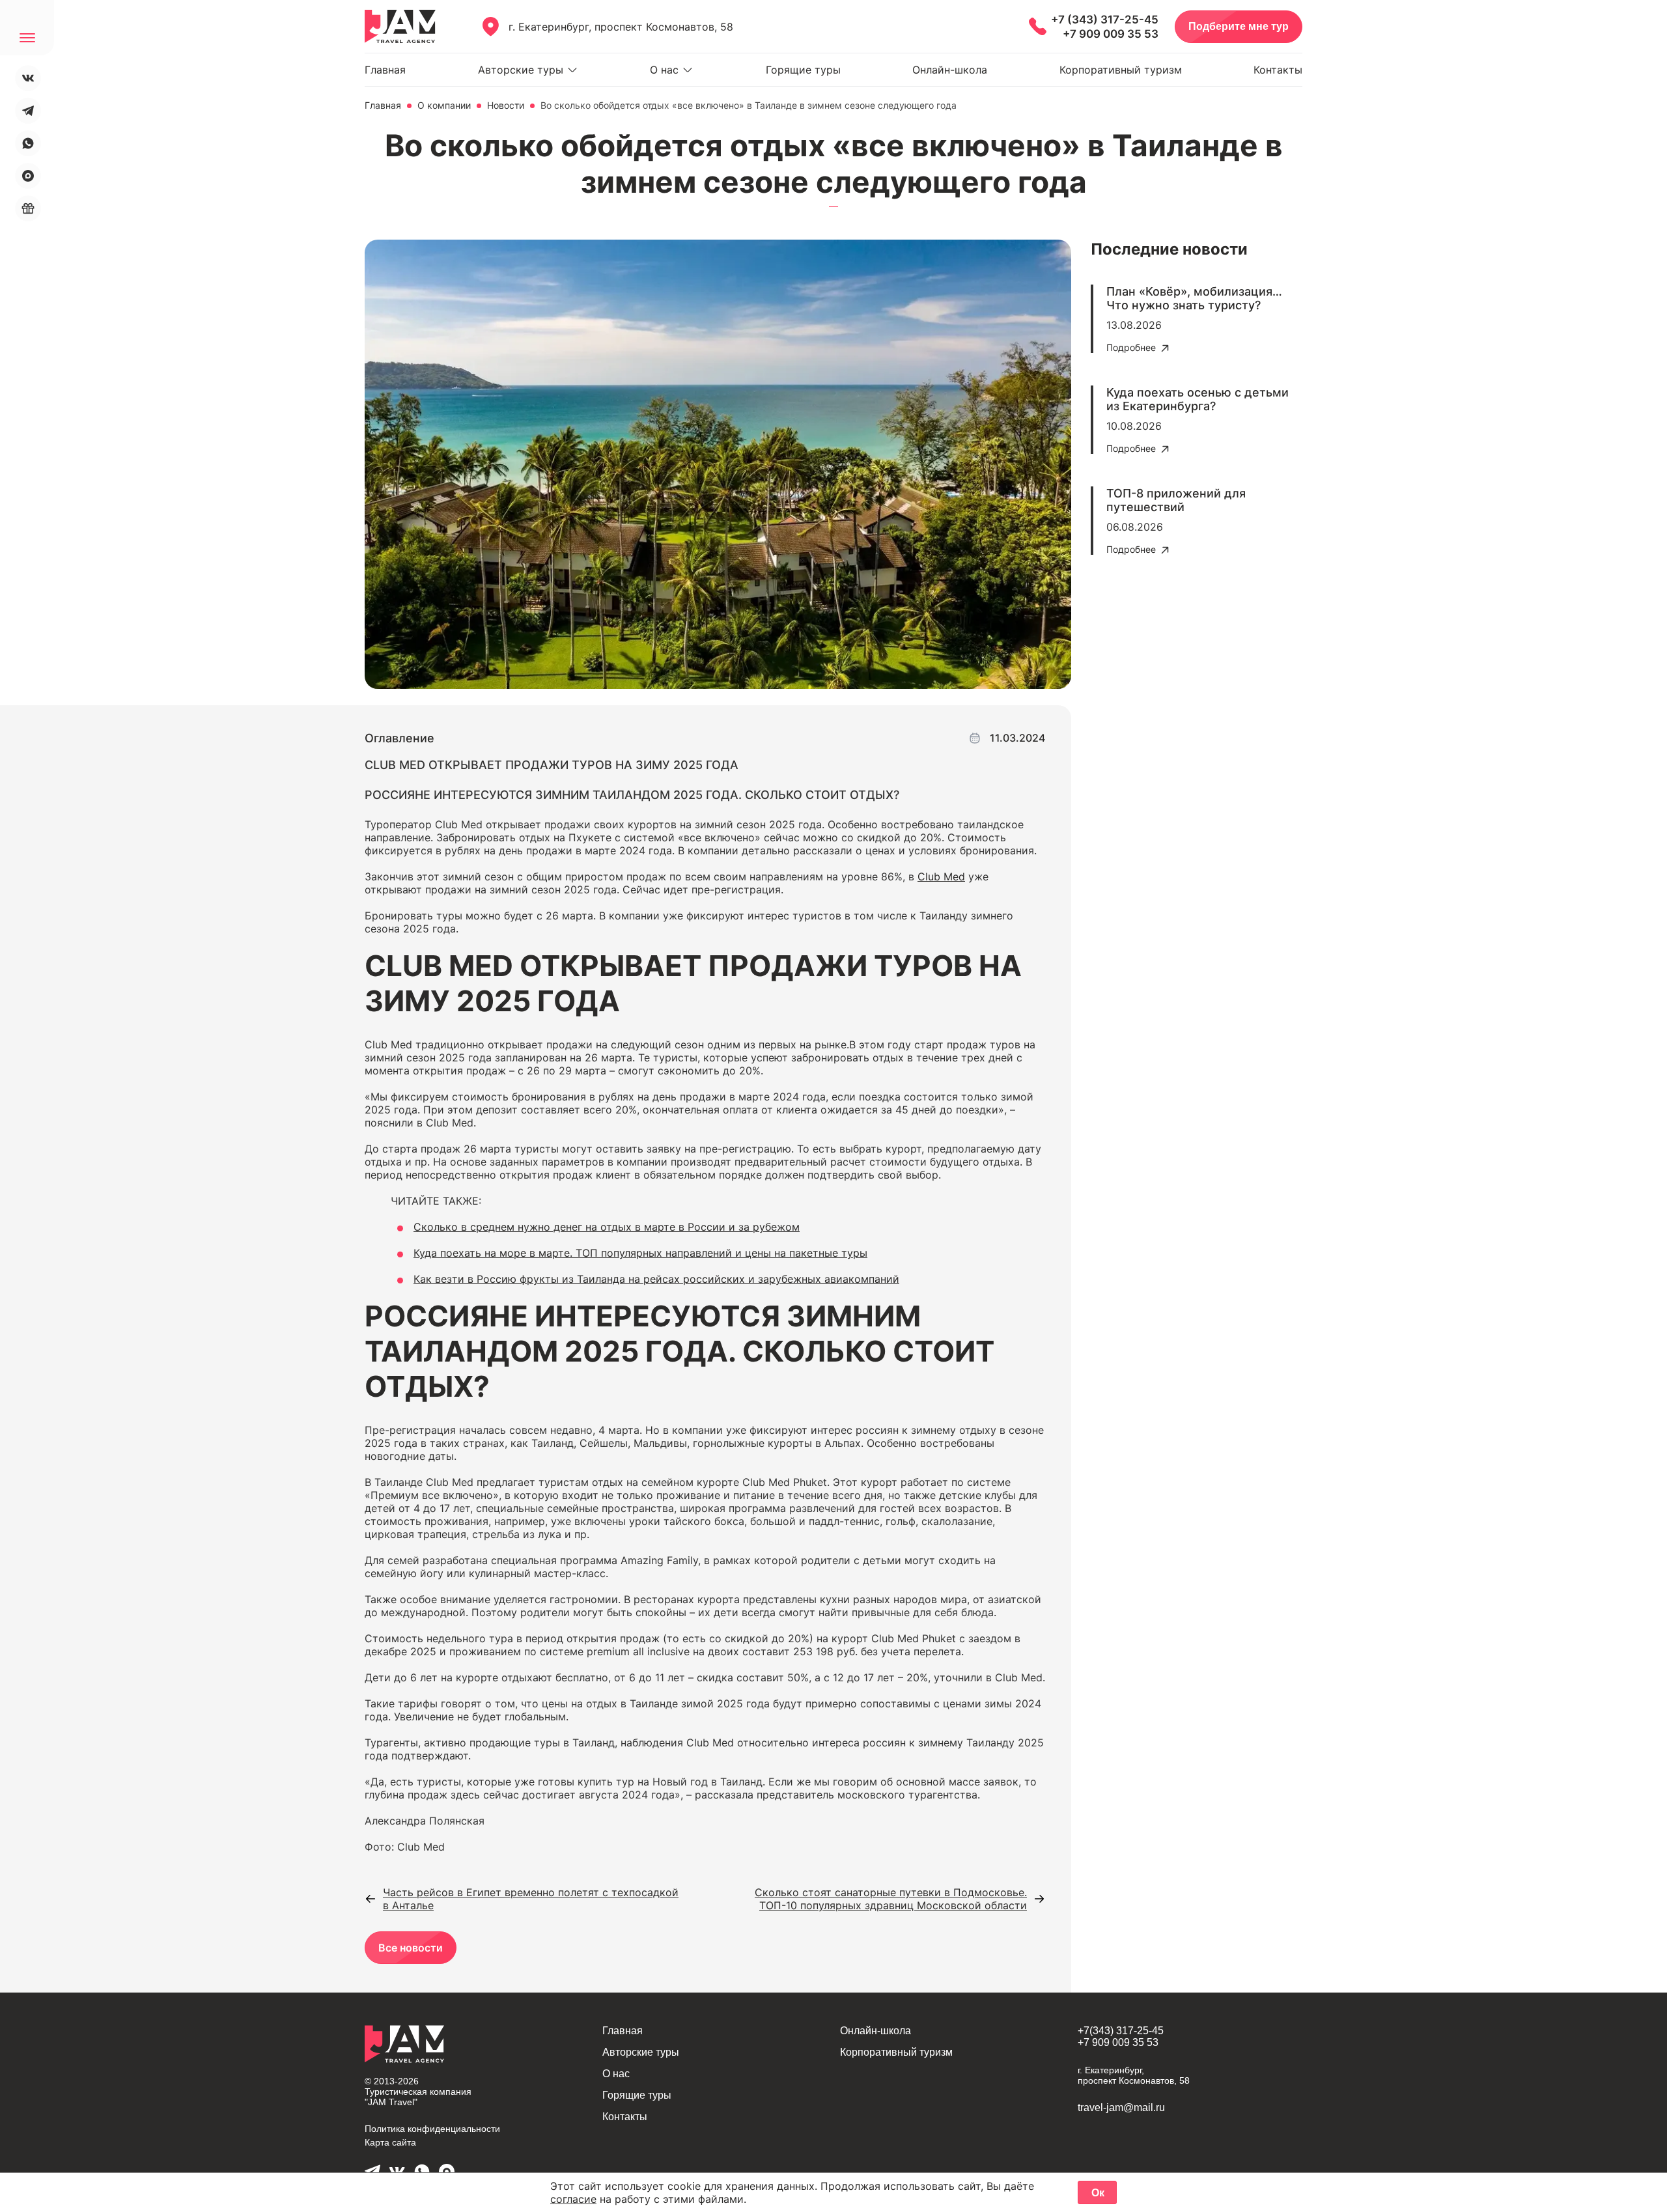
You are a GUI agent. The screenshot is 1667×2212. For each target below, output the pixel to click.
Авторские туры (521, 70)
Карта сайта (390, 2142)
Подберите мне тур (1239, 26)
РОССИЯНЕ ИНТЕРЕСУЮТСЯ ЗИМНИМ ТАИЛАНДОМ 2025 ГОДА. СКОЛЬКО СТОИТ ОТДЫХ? (632, 795)
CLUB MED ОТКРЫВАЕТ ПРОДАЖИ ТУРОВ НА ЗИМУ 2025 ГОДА (552, 765)
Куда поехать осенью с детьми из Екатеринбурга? (1198, 399)
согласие (573, 2199)
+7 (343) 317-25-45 (1105, 20)
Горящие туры (803, 70)
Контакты (1278, 70)
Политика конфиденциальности (432, 2129)
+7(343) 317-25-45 (1121, 2031)
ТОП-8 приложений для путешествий (1176, 500)
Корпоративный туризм (1121, 70)
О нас (664, 70)
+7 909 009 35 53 (1111, 34)
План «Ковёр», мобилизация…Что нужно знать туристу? (1194, 298)
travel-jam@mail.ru (1121, 2107)
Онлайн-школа (950, 70)
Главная (385, 70)
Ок (1098, 2193)
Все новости (411, 1948)
